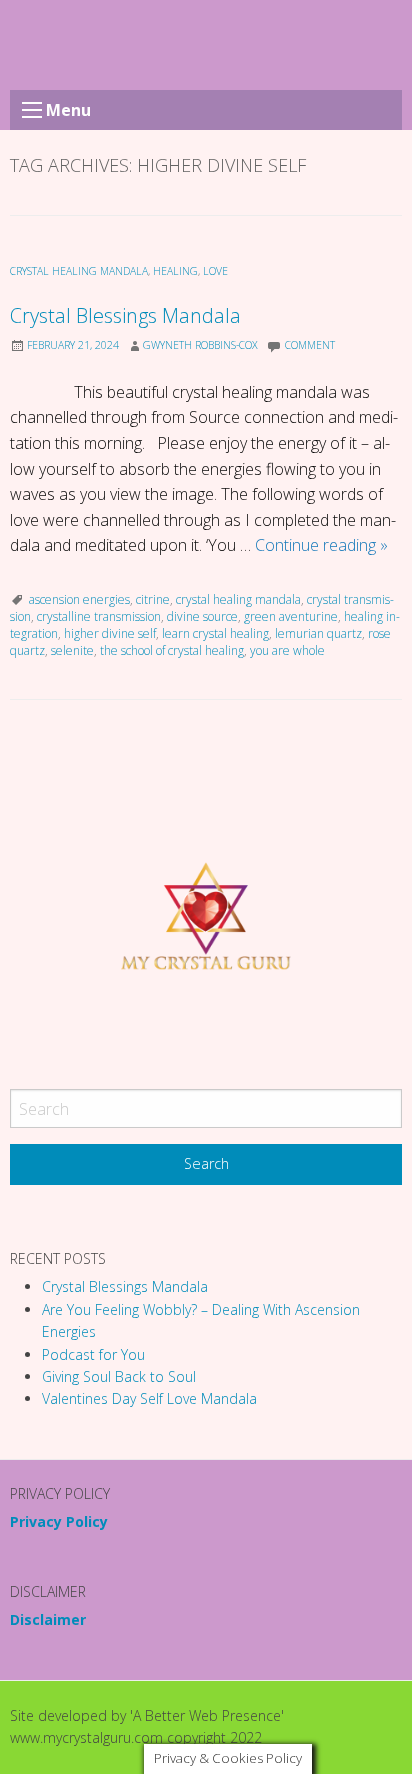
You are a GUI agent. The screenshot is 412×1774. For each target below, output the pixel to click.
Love (215, 271)
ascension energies (79, 599)
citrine (153, 599)
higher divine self (110, 633)
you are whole (287, 650)
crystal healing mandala (79, 271)
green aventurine (291, 616)
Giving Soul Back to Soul (119, 1376)
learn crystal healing (215, 633)
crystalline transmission (99, 616)
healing (175, 271)
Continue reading (321, 545)
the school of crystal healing (172, 650)
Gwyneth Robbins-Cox (200, 345)
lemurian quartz (318, 633)
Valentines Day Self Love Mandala (149, 1398)
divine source (202, 616)
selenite (72, 650)
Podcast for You (93, 1354)
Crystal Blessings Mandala (125, 315)
